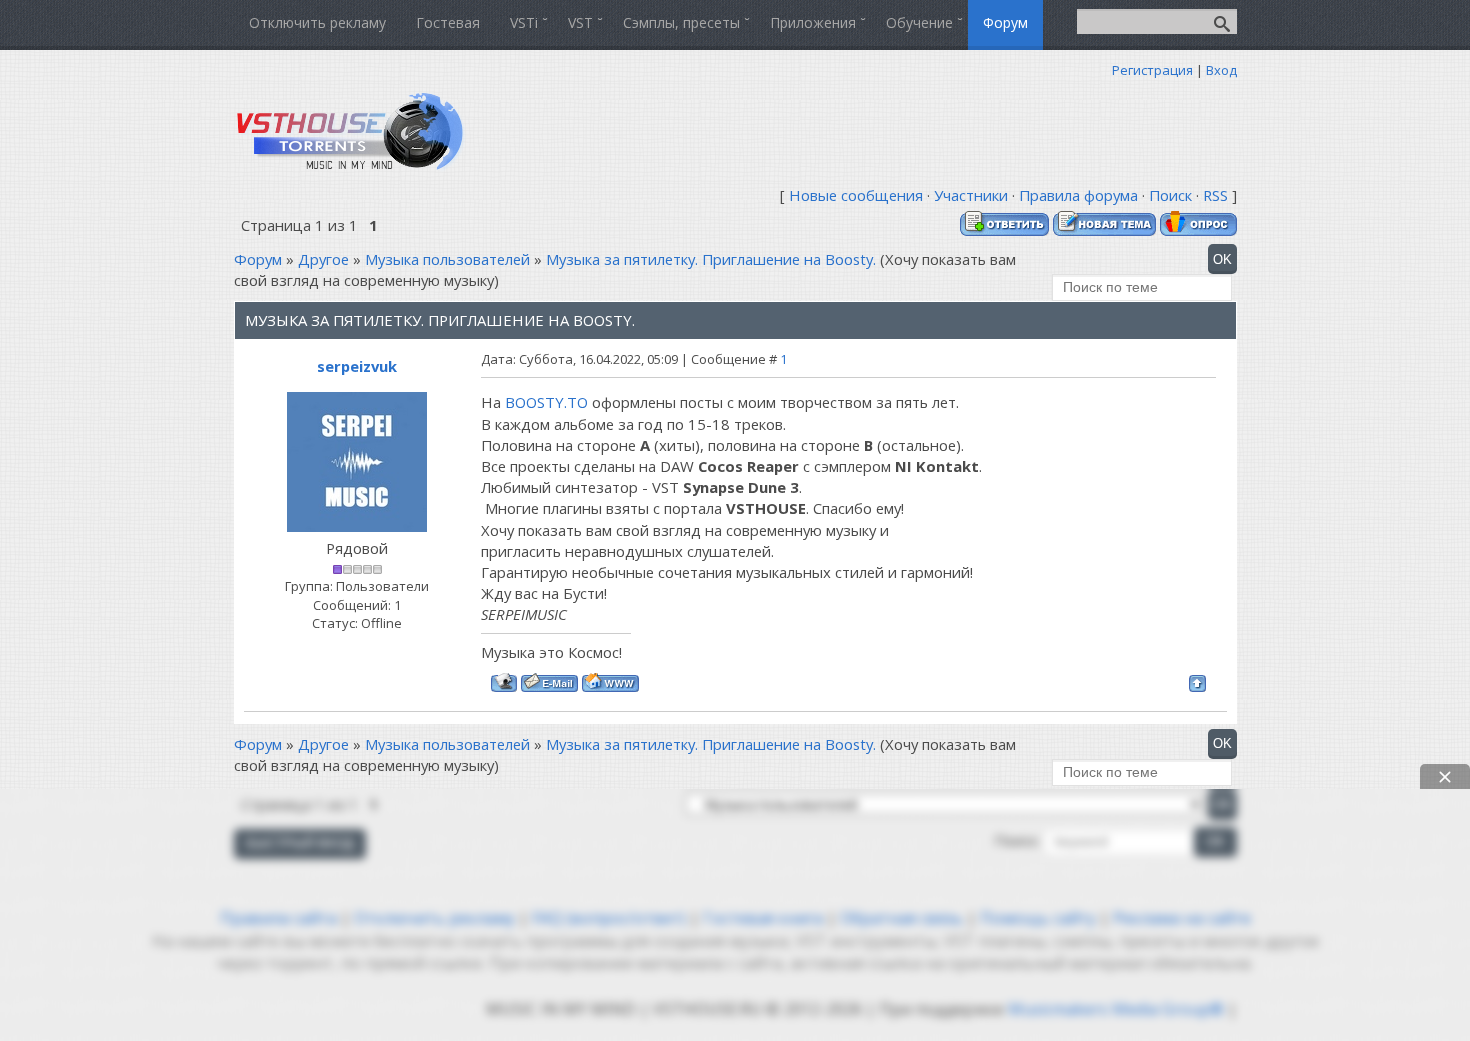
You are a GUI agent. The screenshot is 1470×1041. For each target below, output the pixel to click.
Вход (1221, 70)
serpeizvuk (357, 366)
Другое (323, 259)
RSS (1215, 195)
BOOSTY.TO (546, 402)
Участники (971, 195)
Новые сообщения (856, 195)
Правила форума (1078, 195)
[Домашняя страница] (610, 682)
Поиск (1170, 195)
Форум (258, 259)
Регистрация (1152, 70)
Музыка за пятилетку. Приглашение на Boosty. (711, 259)
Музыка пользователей (447, 259)
